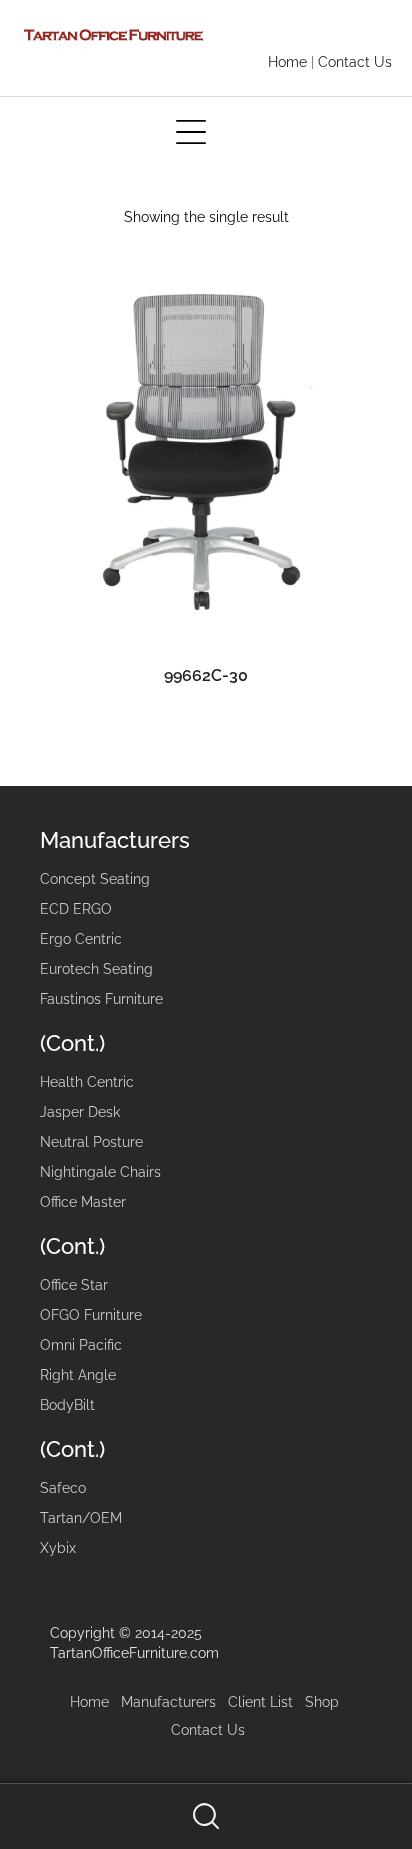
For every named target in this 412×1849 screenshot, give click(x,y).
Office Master (83, 1202)
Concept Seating (95, 879)
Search (206, 1816)
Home (287, 62)
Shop (322, 1702)
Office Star (74, 1285)
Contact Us (355, 62)
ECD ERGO (76, 909)
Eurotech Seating (96, 969)
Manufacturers (168, 1702)
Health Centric (87, 1082)
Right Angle (78, 1375)
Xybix (58, 1548)
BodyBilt (67, 1405)
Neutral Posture (91, 1142)
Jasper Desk (80, 1112)
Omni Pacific (81, 1345)
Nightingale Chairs (100, 1172)
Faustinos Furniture (101, 999)
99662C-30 (206, 675)
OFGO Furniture (91, 1315)
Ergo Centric (81, 939)
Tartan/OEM (81, 1518)
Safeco (63, 1488)
